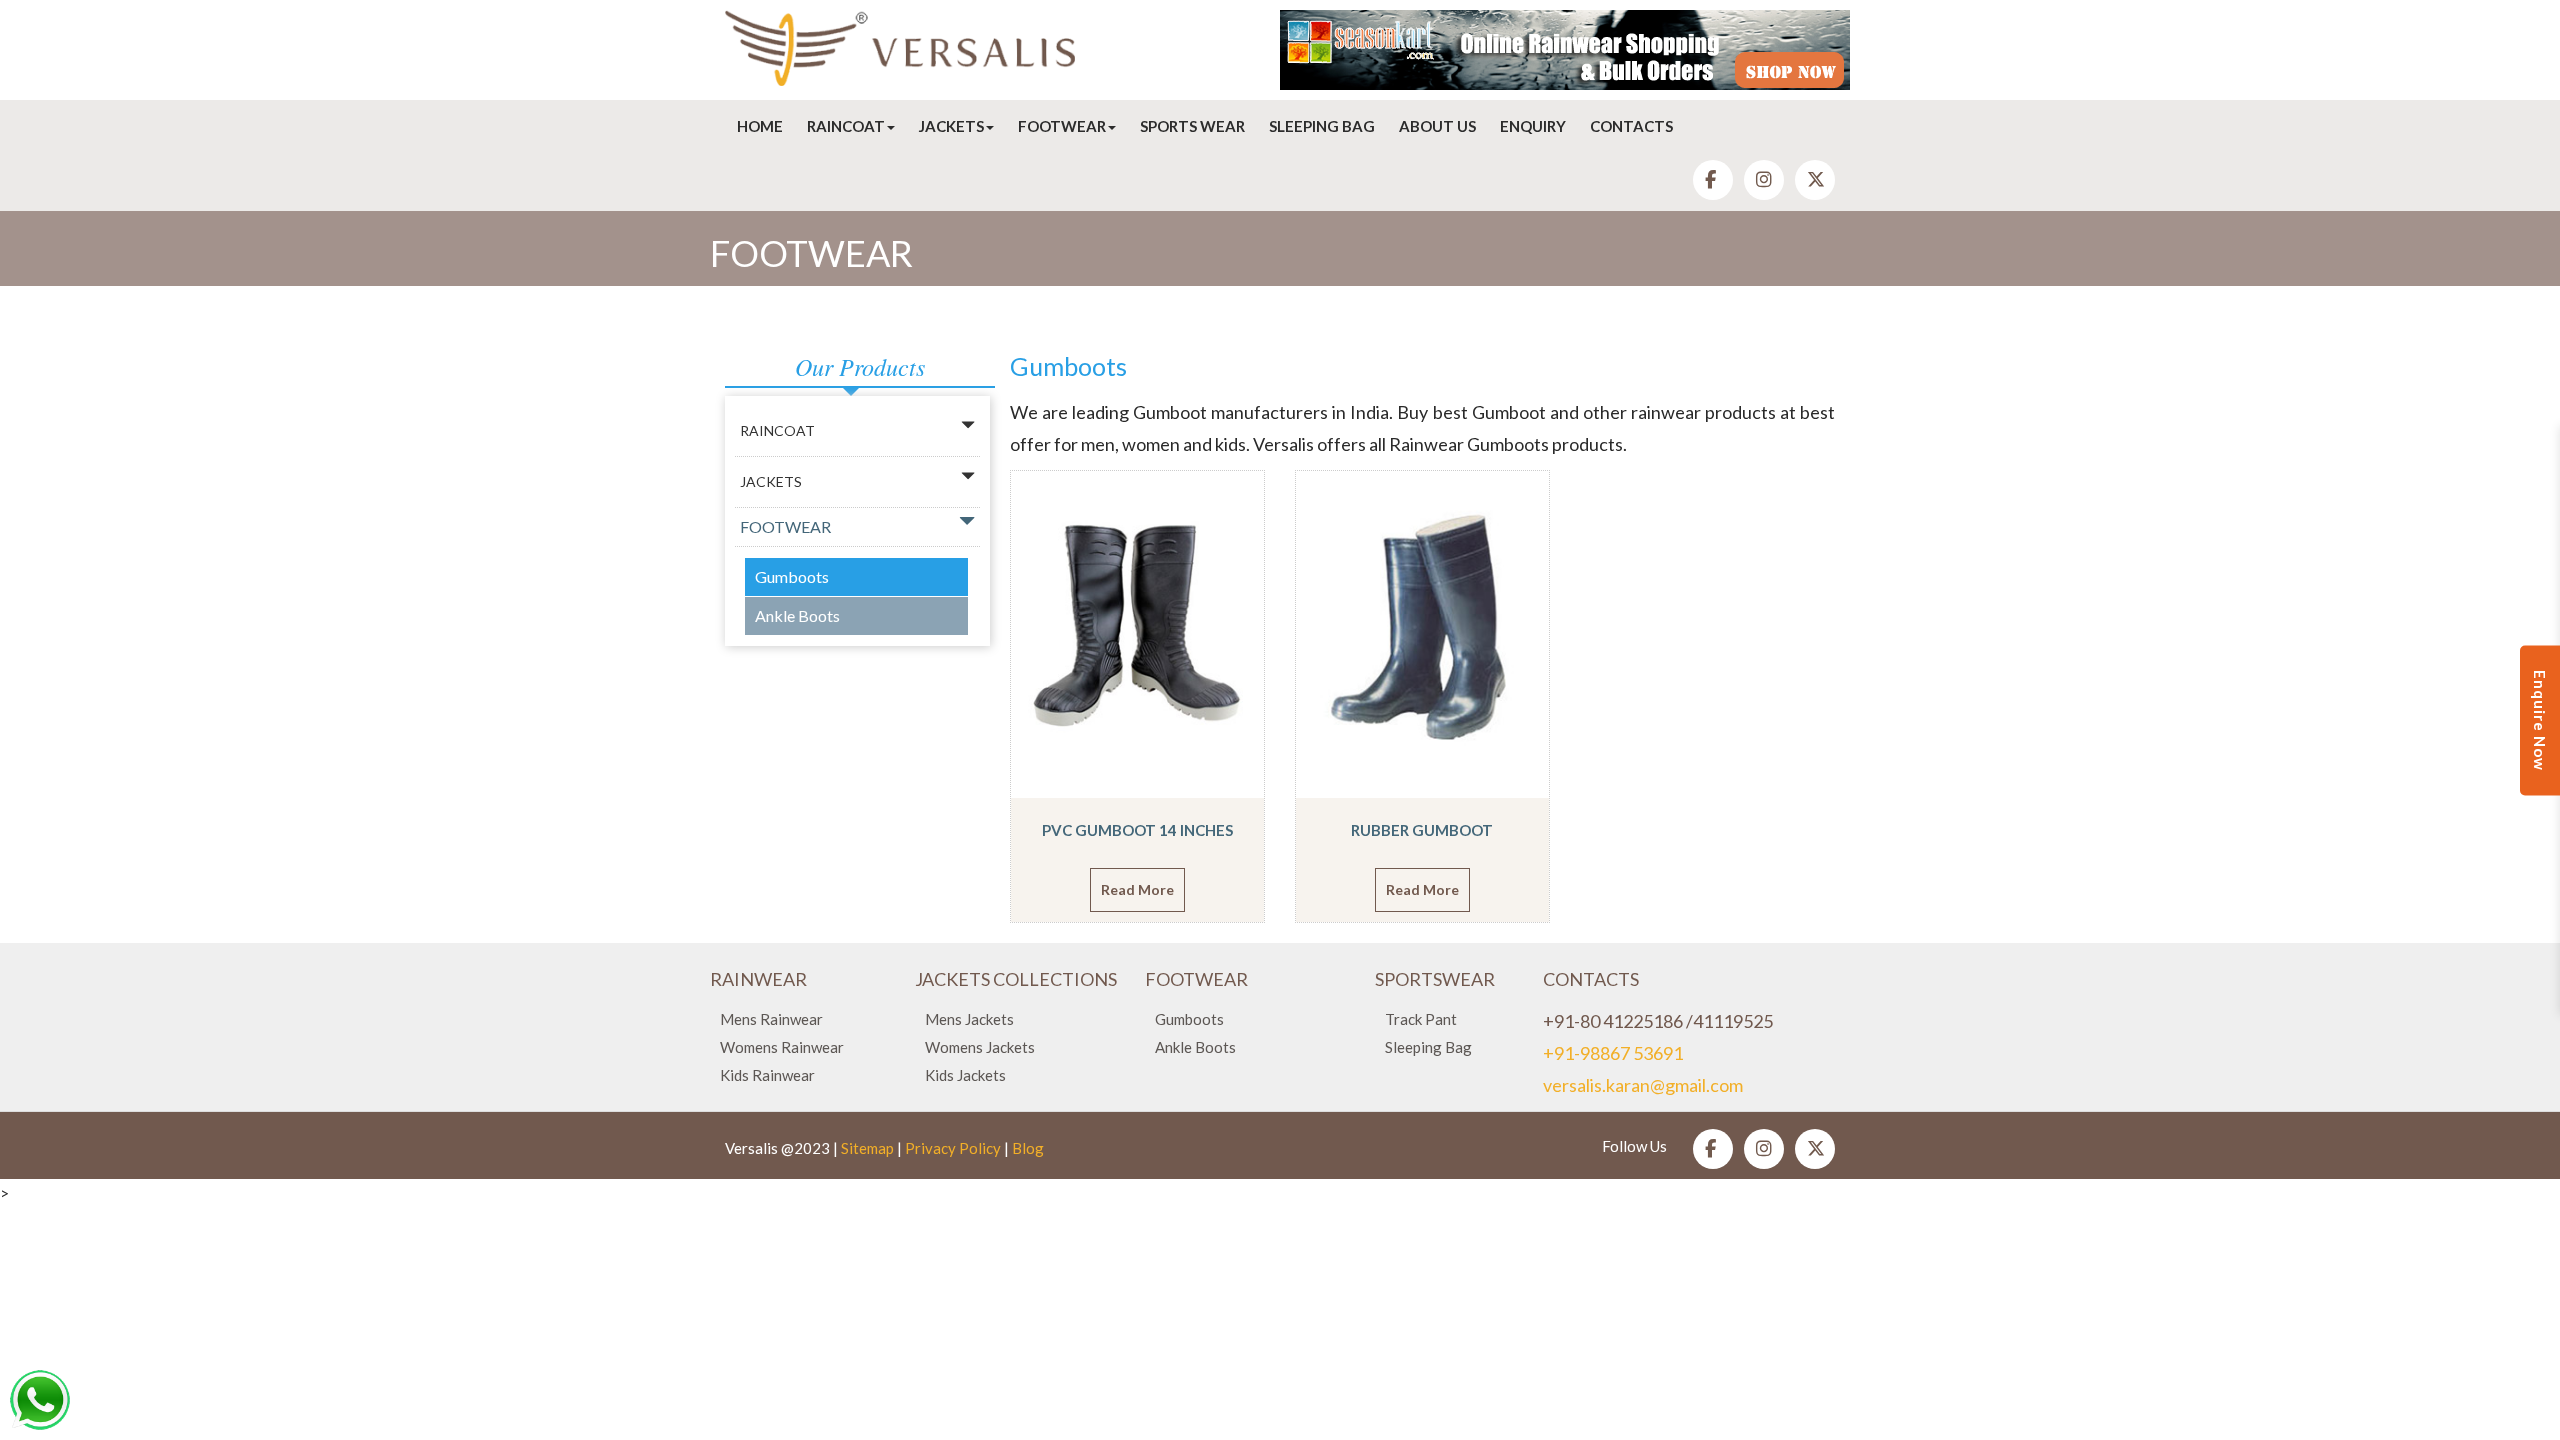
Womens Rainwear (782, 1047)
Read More (1137, 889)
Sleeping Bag (1322, 126)
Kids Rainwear (767, 1075)
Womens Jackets (980, 1047)
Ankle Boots (797, 615)
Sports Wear (1192, 126)
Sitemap (867, 1148)
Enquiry (1533, 126)
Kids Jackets (965, 1075)
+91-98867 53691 (1613, 1053)
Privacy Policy (953, 1148)
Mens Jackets (969, 1019)
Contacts (1631, 126)
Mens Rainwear (771, 1019)
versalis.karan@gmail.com (1643, 1085)
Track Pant (1421, 1019)
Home (760, 126)
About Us (1437, 126)
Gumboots (792, 576)
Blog (1028, 1148)
